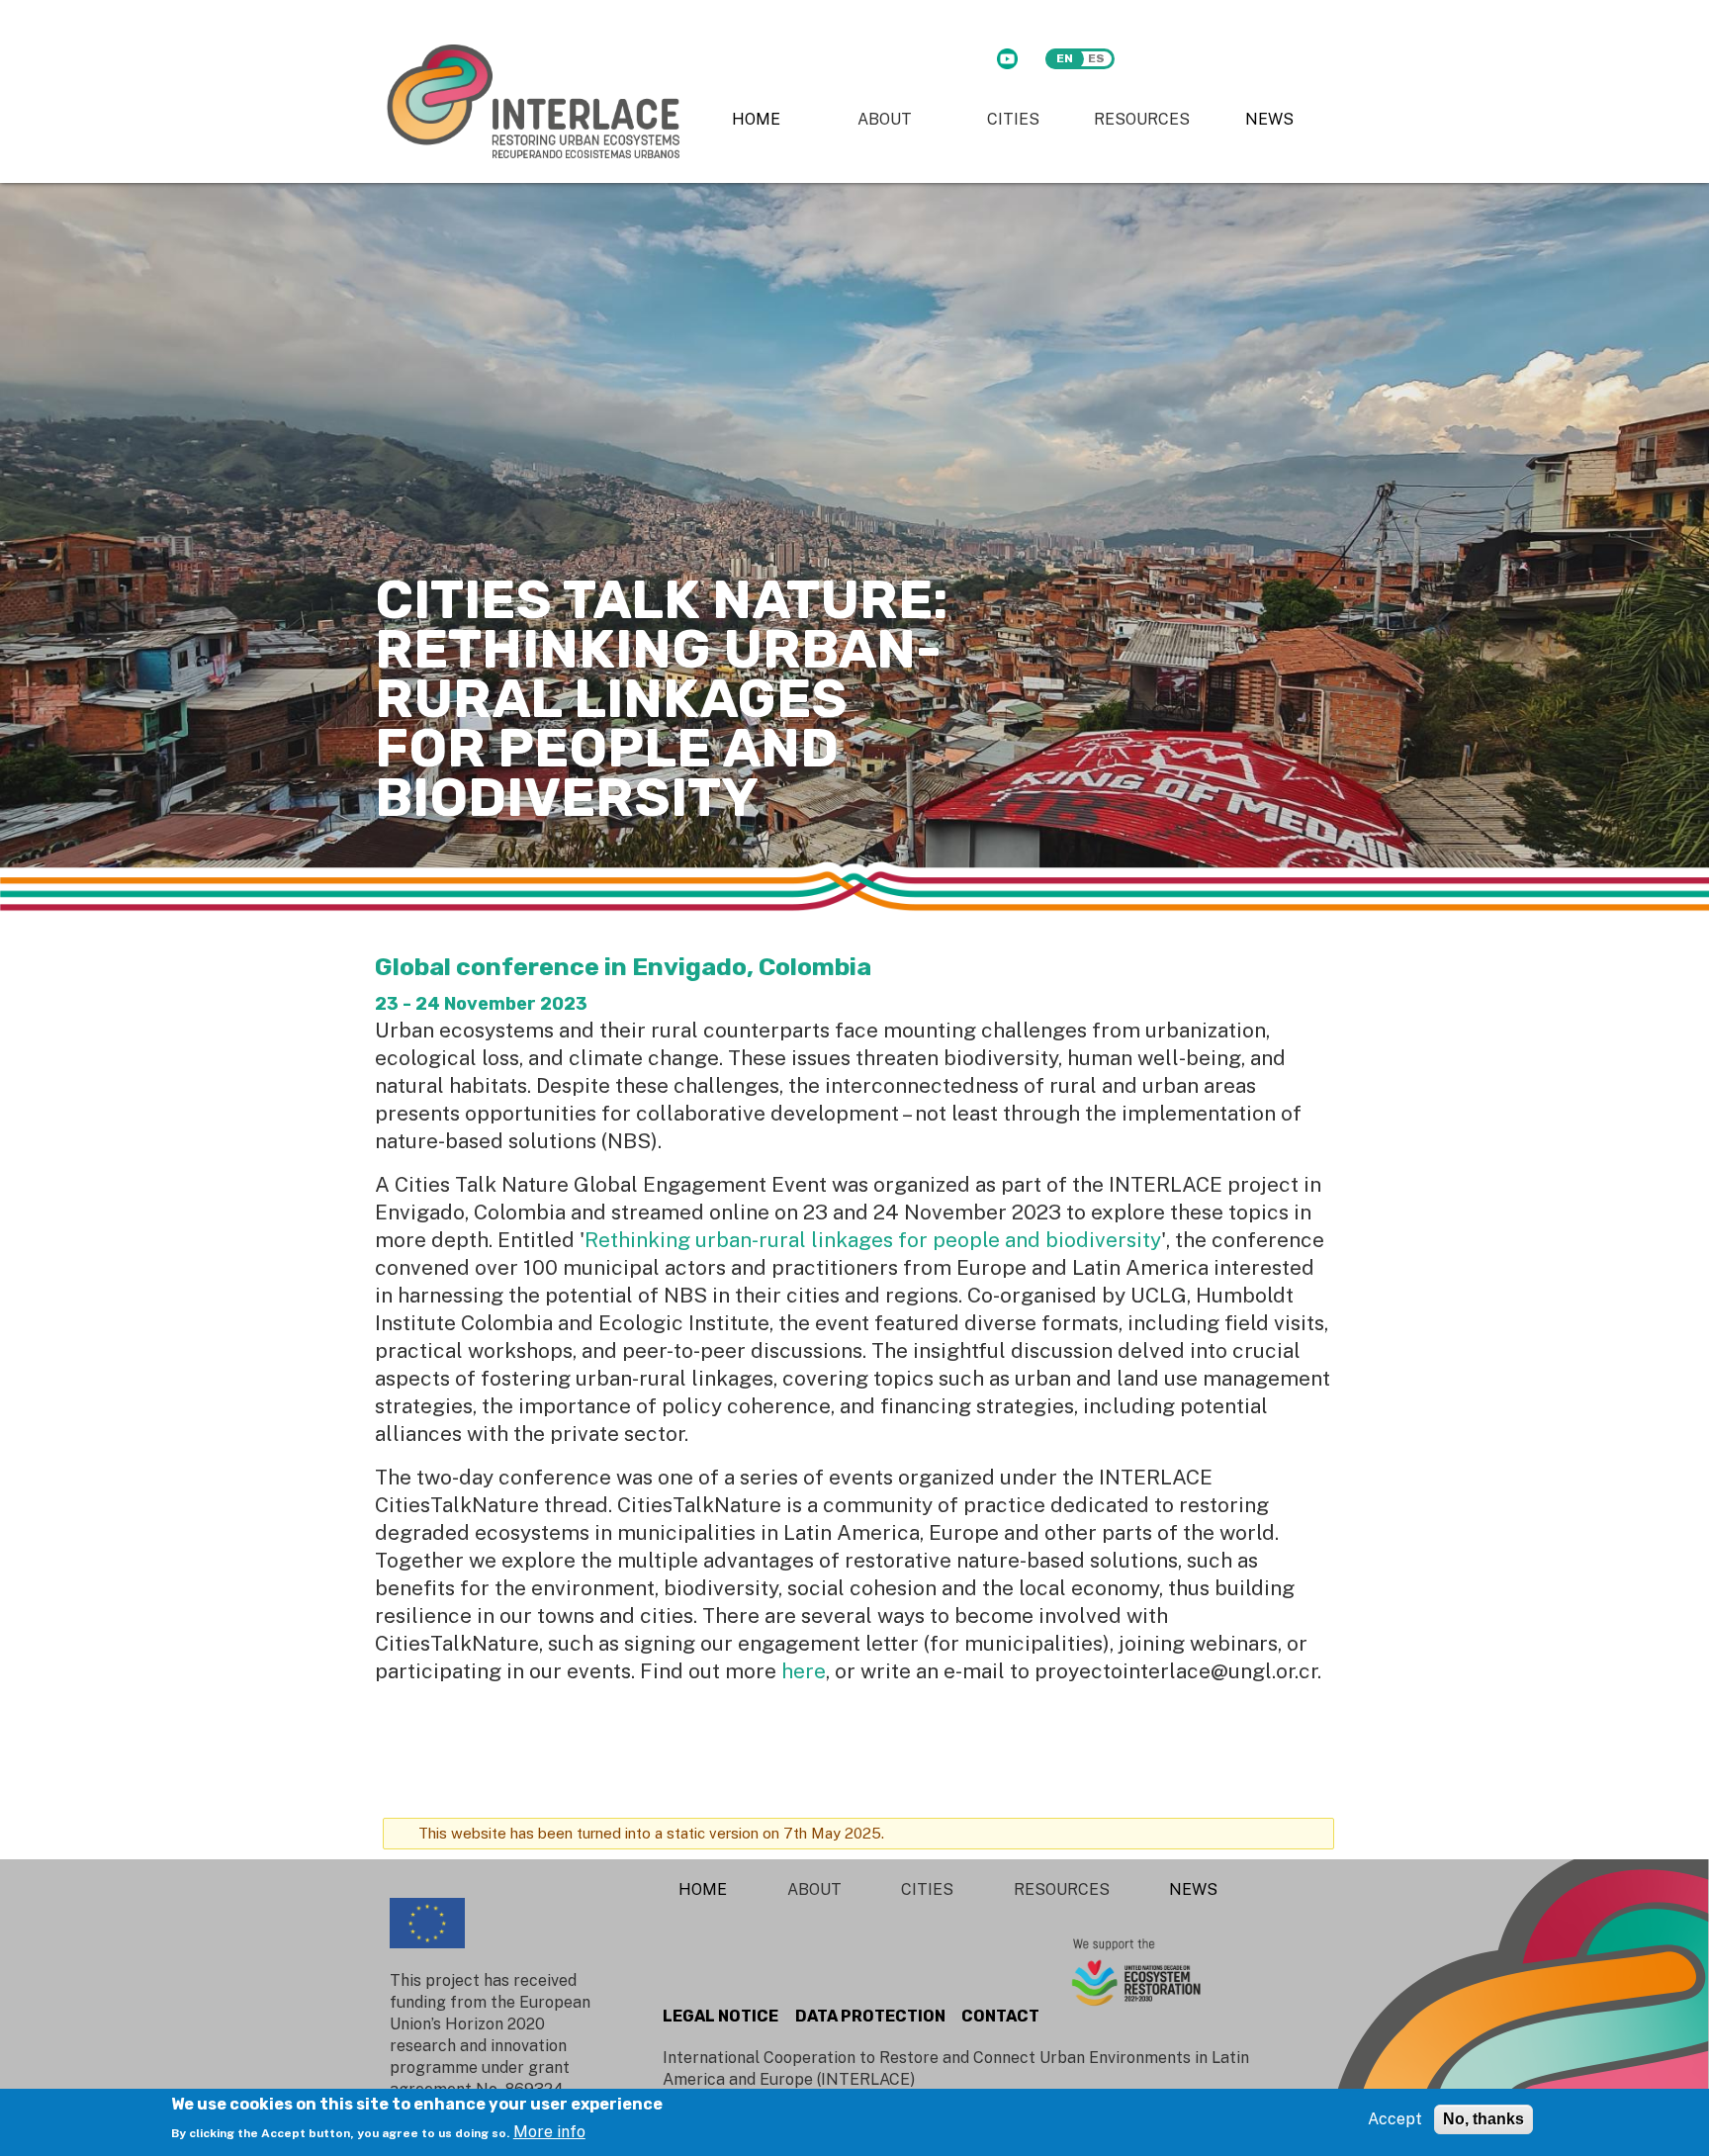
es (1096, 58)
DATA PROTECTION (870, 2016)
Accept (1395, 2119)
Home (756, 119)
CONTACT (1000, 2016)
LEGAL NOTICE (720, 2016)
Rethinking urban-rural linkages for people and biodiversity (873, 1240)
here (804, 1671)
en (1065, 58)
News (1269, 119)
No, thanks (1484, 2119)
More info (549, 2131)
